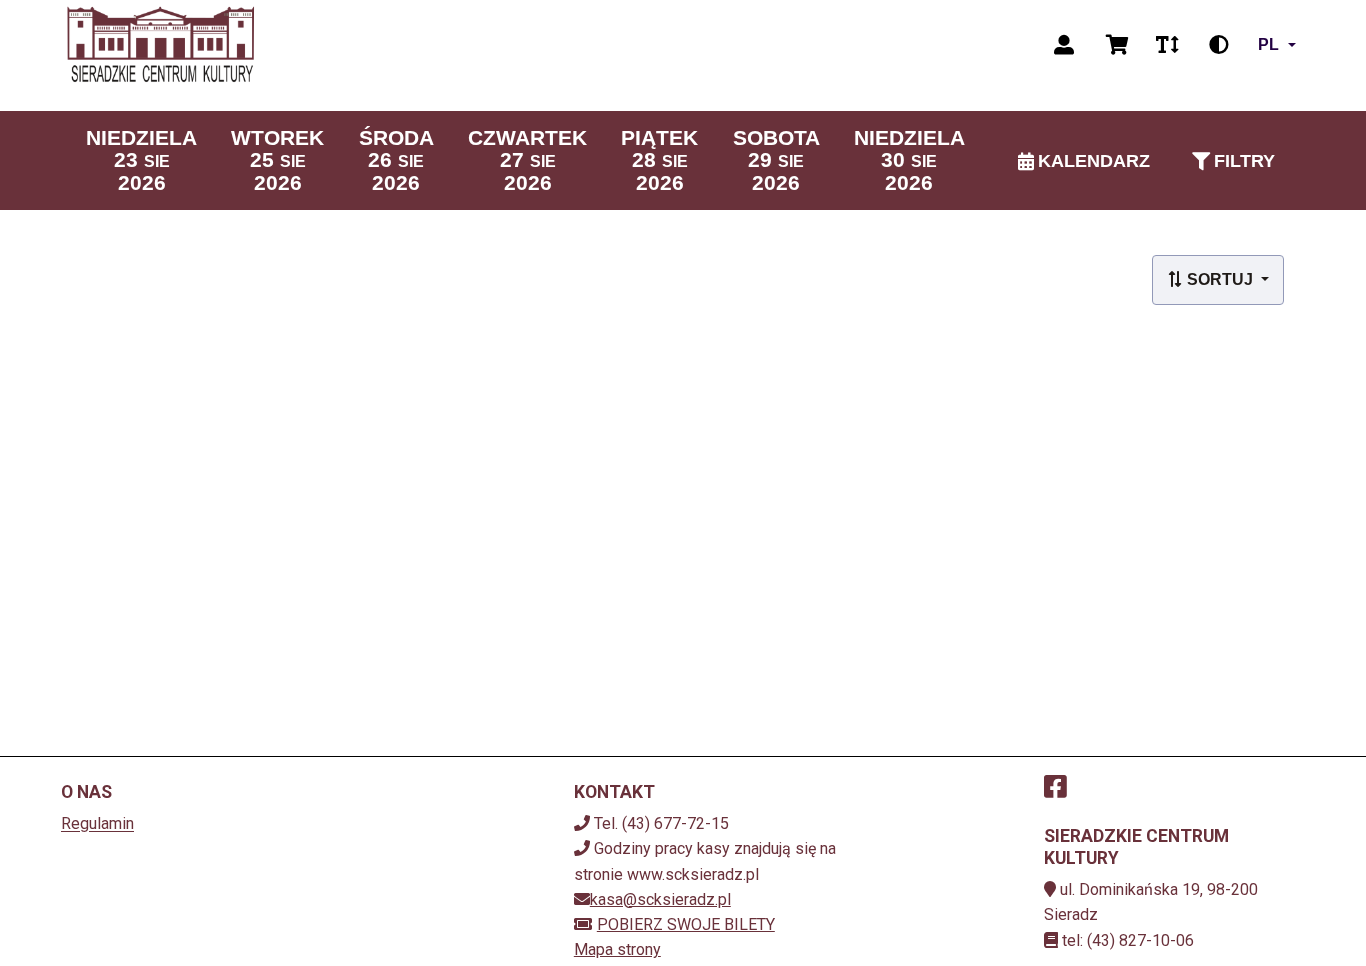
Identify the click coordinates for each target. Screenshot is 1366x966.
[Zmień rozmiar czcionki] (1167, 45)
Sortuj (1220, 279)
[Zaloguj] (1064, 45)
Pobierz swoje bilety (686, 924)
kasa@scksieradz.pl (660, 899)
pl (1268, 44)
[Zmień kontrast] (1219, 45)
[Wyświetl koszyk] (1117, 45)
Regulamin (97, 823)
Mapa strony (617, 949)
